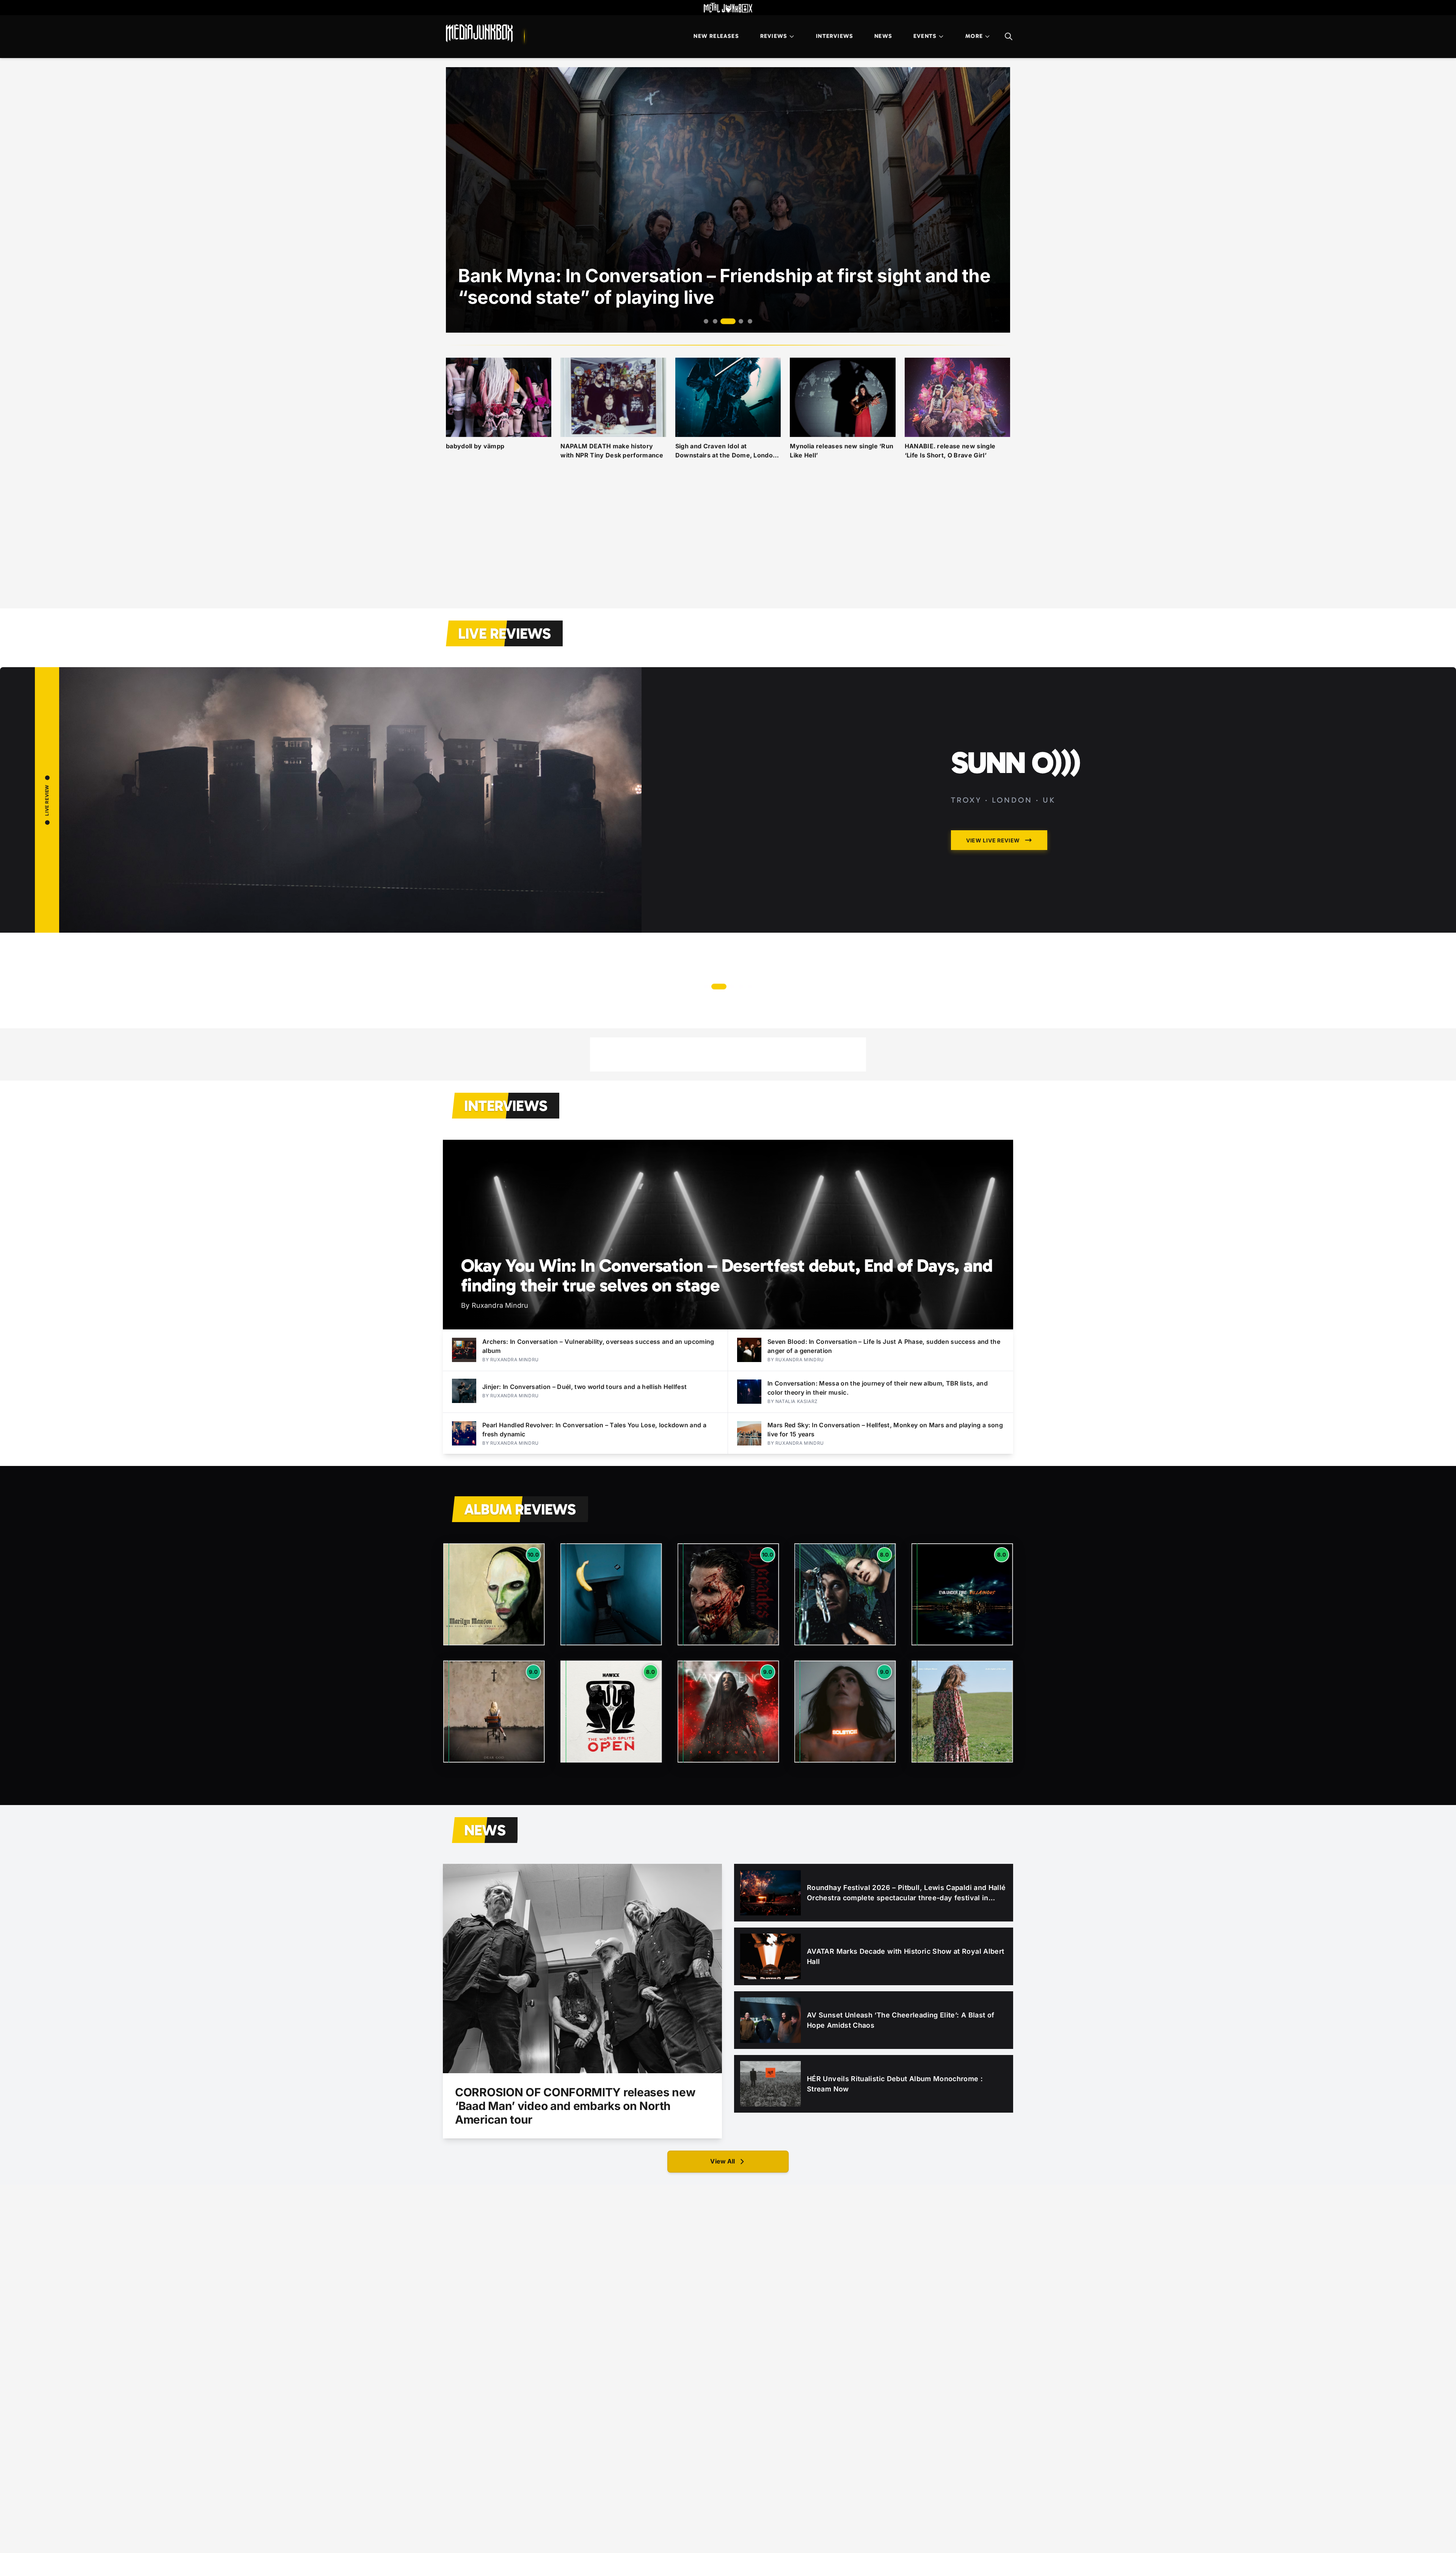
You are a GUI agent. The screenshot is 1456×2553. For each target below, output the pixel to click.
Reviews (774, 36)
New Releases (716, 36)
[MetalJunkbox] (728, 8)
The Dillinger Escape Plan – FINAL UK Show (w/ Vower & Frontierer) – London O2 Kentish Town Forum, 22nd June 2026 (1259, 814)
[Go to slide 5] (746, 321)
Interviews (835, 36)
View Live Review (1174, 958)
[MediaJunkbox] (479, 33)
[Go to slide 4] (733, 321)
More (974, 36)
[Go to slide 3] (724, 321)
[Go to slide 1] (706, 321)
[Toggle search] (1009, 36)
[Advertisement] (728, 543)
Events (925, 36)
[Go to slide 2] (715, 321)
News (883, 36)
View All (723, 2161)
